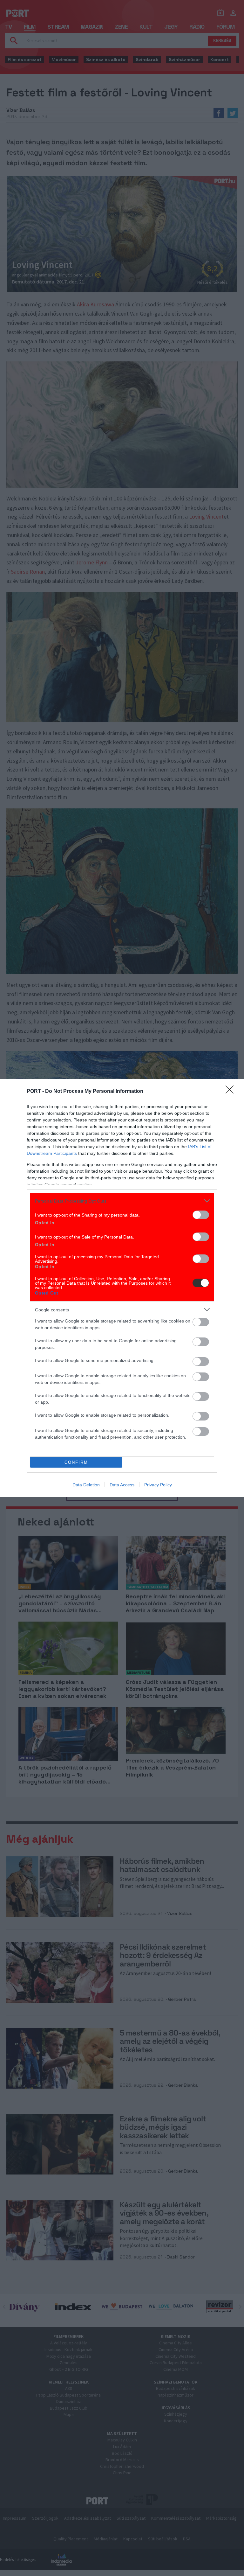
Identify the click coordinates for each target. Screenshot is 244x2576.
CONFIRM (76, 1462)
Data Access (122, 1485)
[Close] (232, 1092)
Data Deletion (86, 1485)
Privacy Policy (158, 1485)
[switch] (201, 1215)
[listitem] (122, 1201)
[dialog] (122, 1288)
